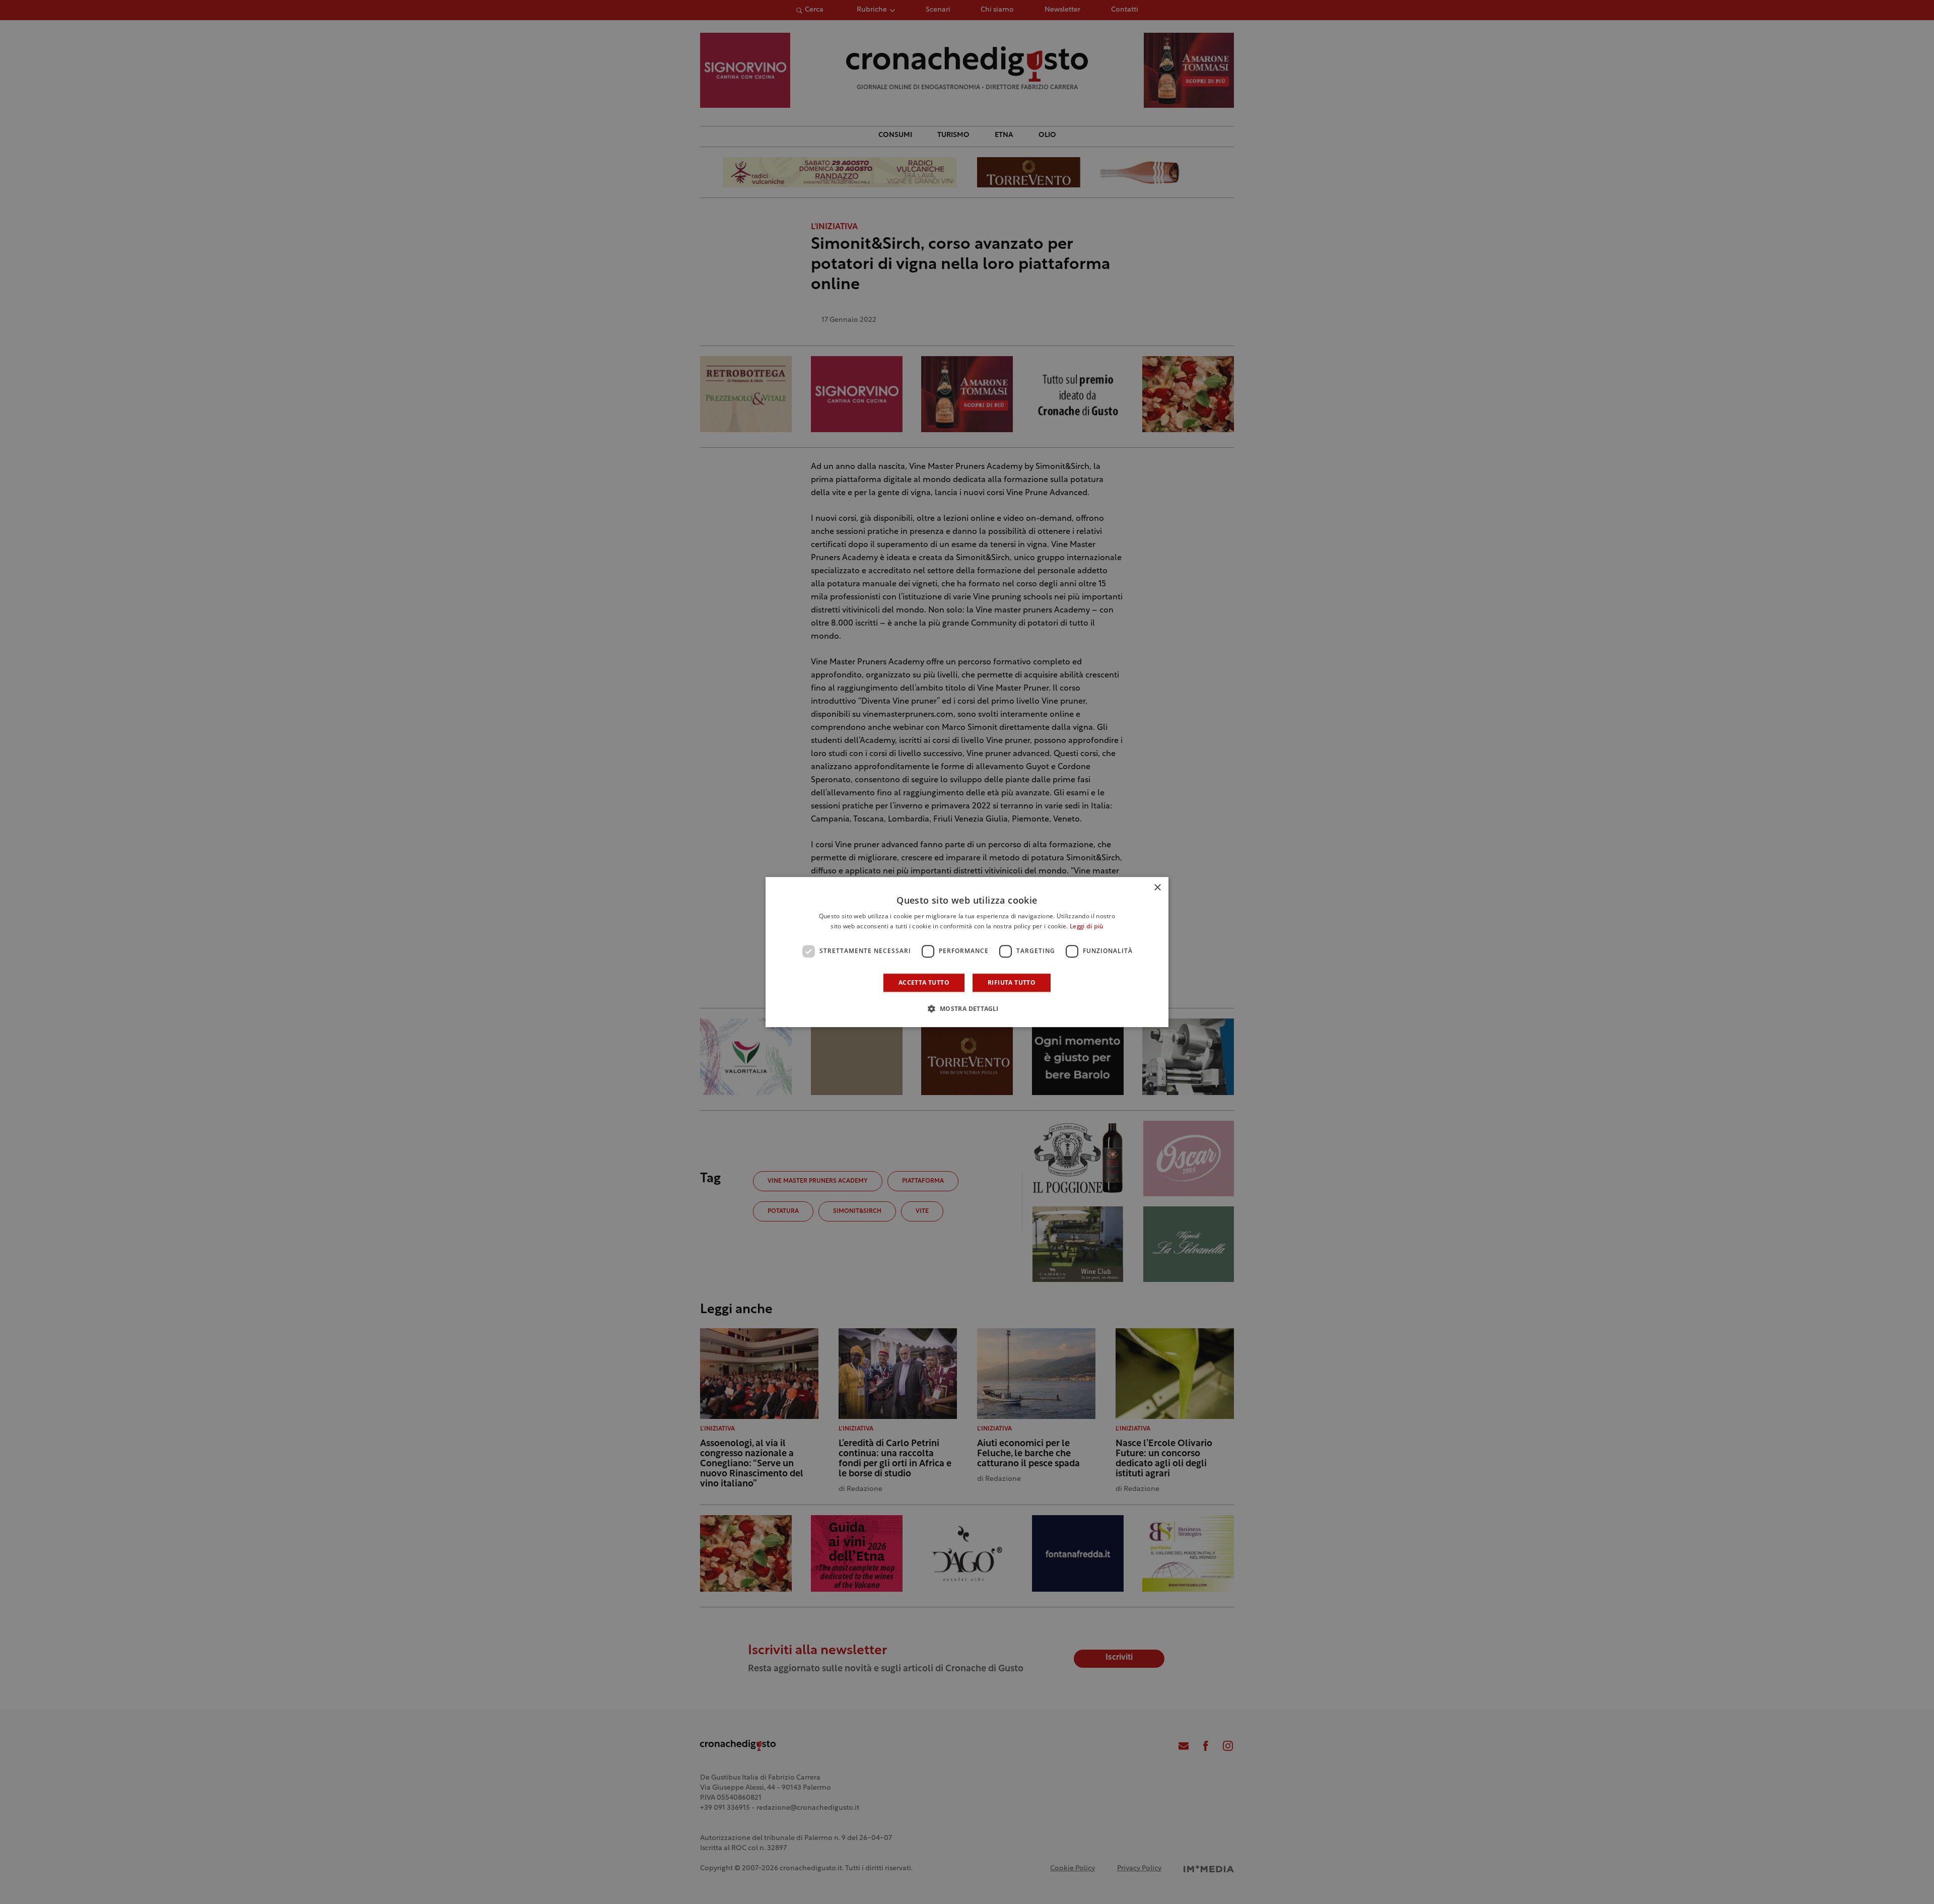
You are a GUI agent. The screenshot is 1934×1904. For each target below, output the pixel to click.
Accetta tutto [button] (924, 982)
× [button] (1157, 888)
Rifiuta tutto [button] (1012, 982)
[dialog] (967, 952)
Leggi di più (1087, 927)
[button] (967, 1008)
